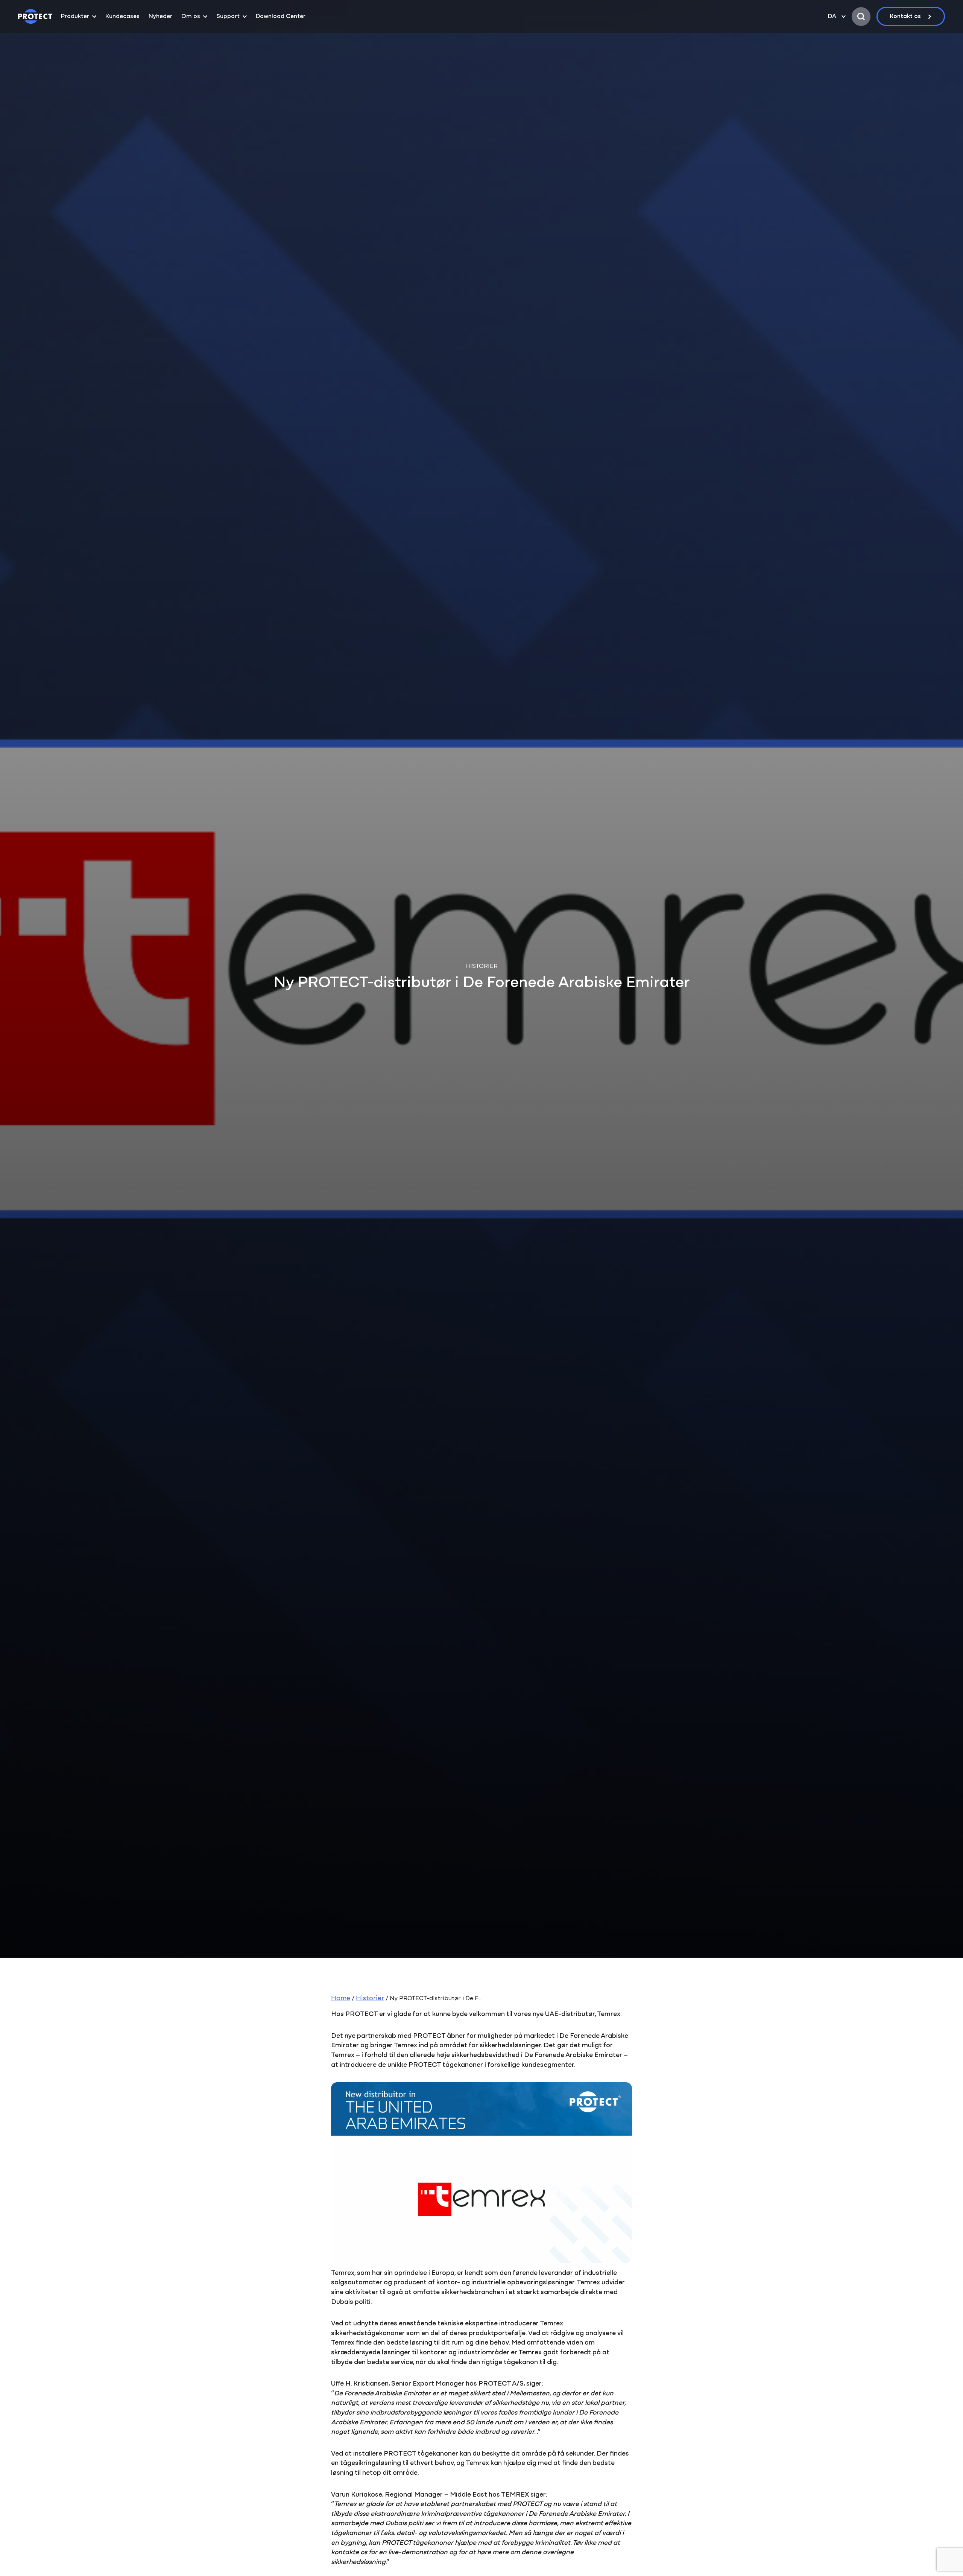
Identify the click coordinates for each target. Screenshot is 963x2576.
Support (228, 17)
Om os (191, 17)
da (832, 17)
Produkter (75, 17)
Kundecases (122, 17)
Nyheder (160, 17)
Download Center (281, 17)
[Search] (861, 17)
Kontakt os (905, 17)
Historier (370, 1999)
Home (341, 1999)
